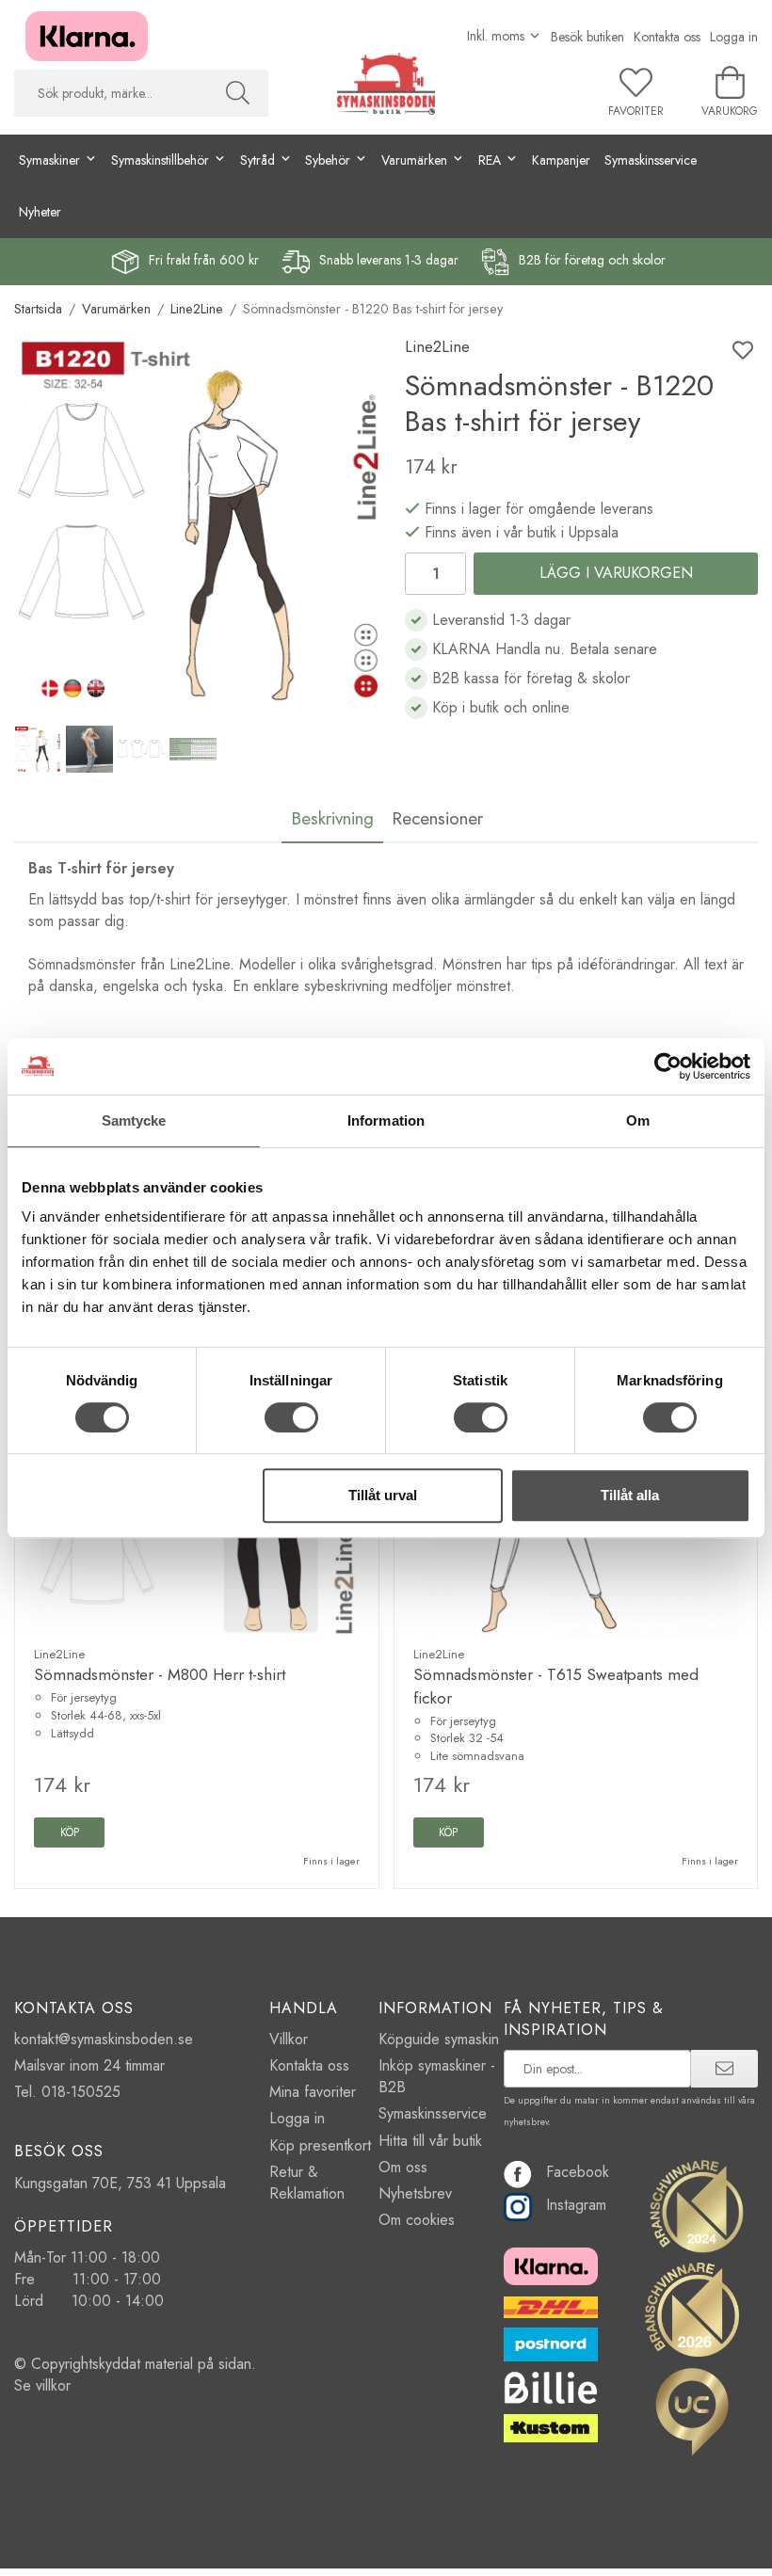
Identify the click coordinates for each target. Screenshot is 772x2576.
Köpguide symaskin (439, 2039)
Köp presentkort (320, 2145)
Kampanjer (561, 160)
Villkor (289, 2039)
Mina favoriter (313, 2092)
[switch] (291, 1417)
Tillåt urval (383, 1495)
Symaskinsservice (651, 160)
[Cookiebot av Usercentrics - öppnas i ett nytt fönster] (668, 1066)
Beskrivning (332, 818)
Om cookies (417, 2220)
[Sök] (238, 93)
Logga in (734, 37)
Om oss (403, 2167)
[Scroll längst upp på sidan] (732, 2550)
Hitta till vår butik (430, 2141)
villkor (53, 2385)
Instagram (576, 2205)
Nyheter (40, 212)
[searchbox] (111, 93)
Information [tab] (386, 1120)
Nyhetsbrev (415, 2193)
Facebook (578, 2172)
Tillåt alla (630, 1495)
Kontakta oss (667, 37)
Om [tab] (638, 1120)
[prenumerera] (724, 2069)
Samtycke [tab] (134, 1120)
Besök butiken (587, 37)
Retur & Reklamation (307, 2183)
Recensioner (437, 818)
